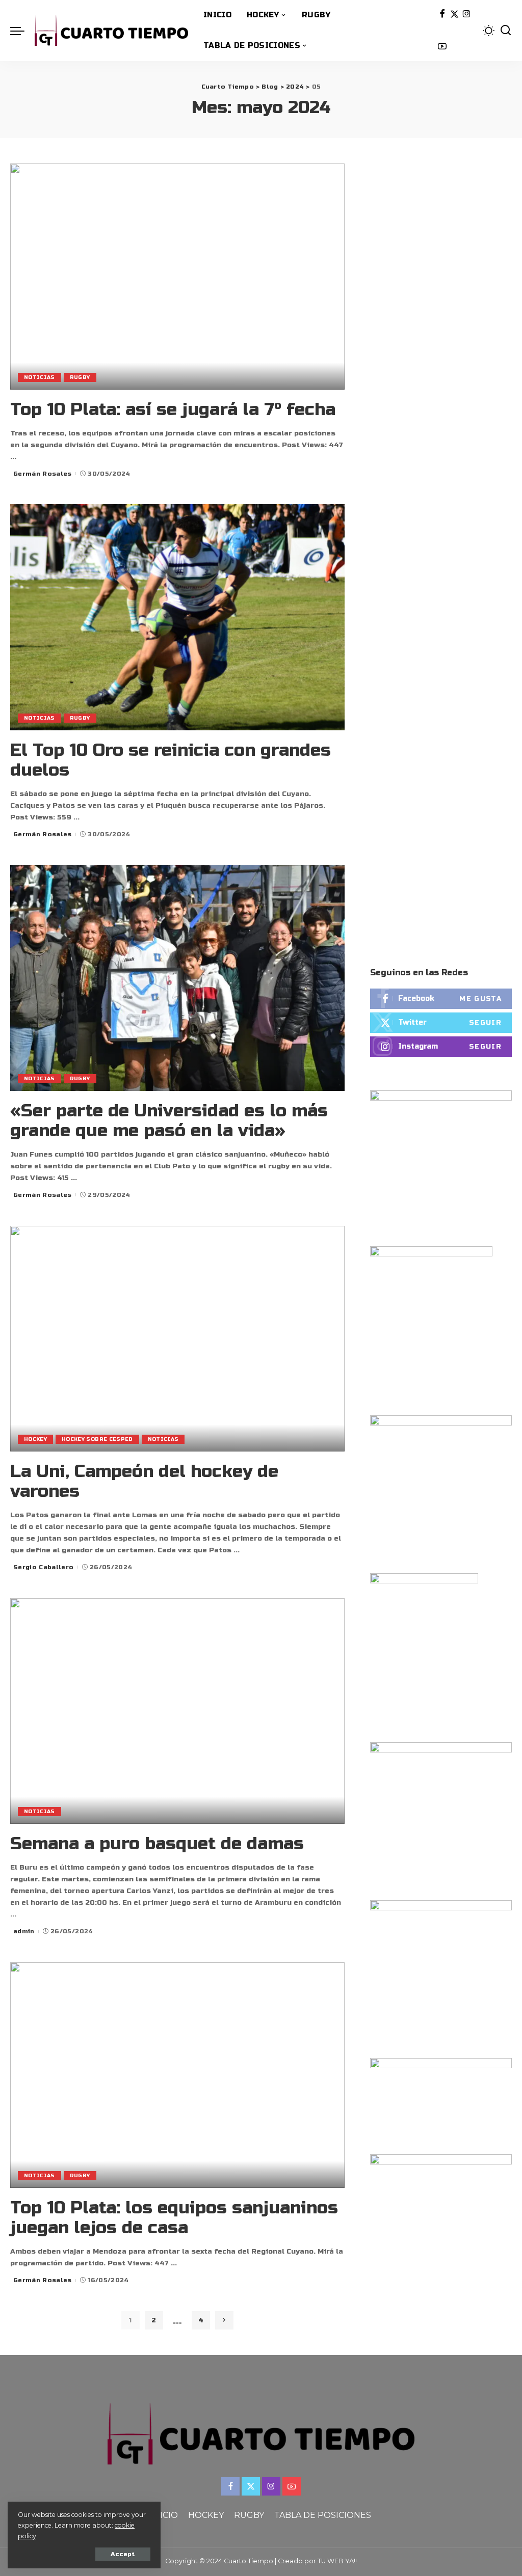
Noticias (40, 377)
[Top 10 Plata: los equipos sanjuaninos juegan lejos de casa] (177, 2075)
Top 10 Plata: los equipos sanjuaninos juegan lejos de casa (174, 2218)
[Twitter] (454, 15)
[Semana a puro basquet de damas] (177, 1711)
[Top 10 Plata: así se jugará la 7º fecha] (177, 276)
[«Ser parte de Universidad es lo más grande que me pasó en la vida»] (177, 978)
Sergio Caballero (44, 1567)
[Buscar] (506, 31)
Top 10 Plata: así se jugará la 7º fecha (173, 409)
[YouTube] (442, 47)
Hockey (35, 1439)
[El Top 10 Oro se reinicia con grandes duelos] (177, 617)
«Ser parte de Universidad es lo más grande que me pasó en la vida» (169, 1121)
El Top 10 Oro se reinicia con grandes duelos (171, 760)
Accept (123, 2554)
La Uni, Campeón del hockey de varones (144, 1481)
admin (24, 1931)
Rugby (80, 377)
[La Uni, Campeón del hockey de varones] (177, 1339)
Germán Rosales (43, 474)
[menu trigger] (22, 31)
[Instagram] (467, 15)
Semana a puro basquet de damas (157, 1844)
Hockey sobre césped (97, 1439)
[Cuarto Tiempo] (111, 31)
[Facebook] (442, 15)
